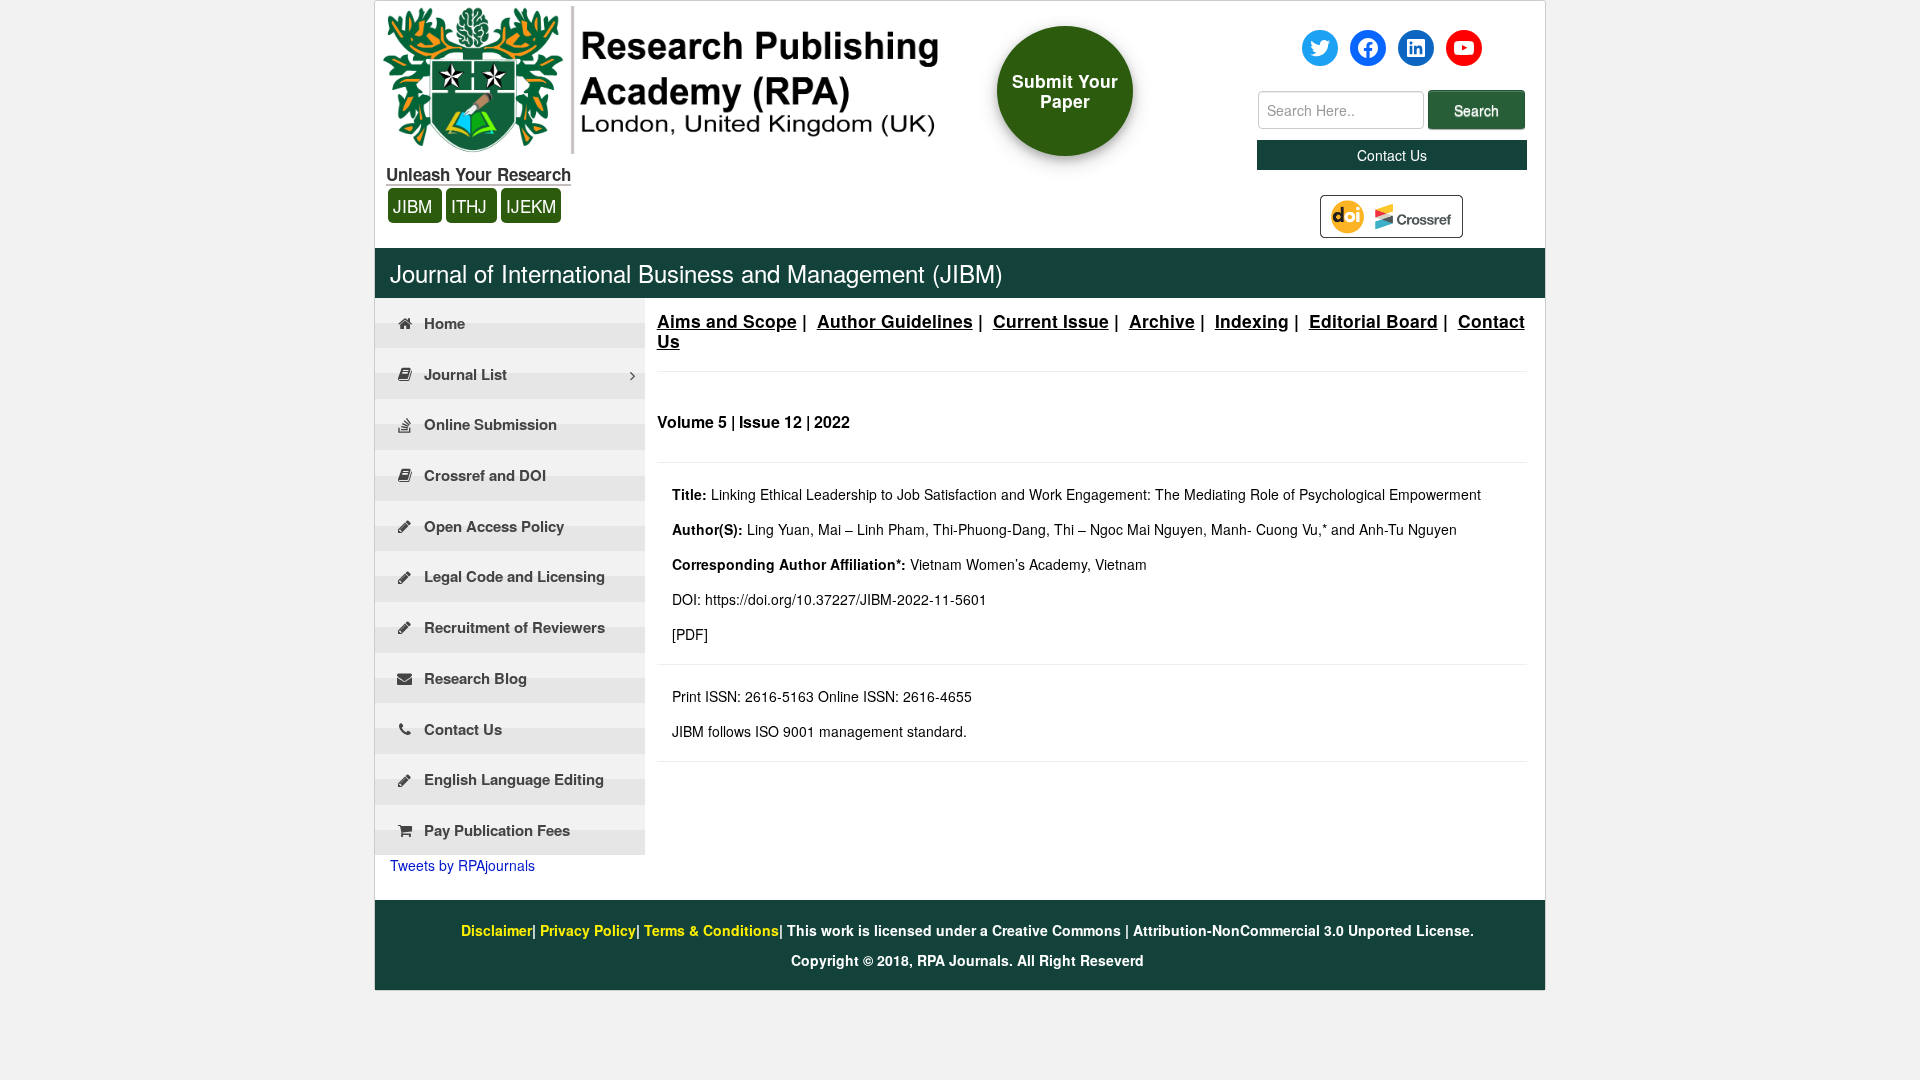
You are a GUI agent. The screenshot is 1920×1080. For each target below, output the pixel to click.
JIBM (415, 205)
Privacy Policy (588, 930)
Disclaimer (496, 930)
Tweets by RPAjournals (462, 865)
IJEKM (531, 205)
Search (1476, 110)
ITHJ (471, 205)
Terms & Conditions (711, 930)
